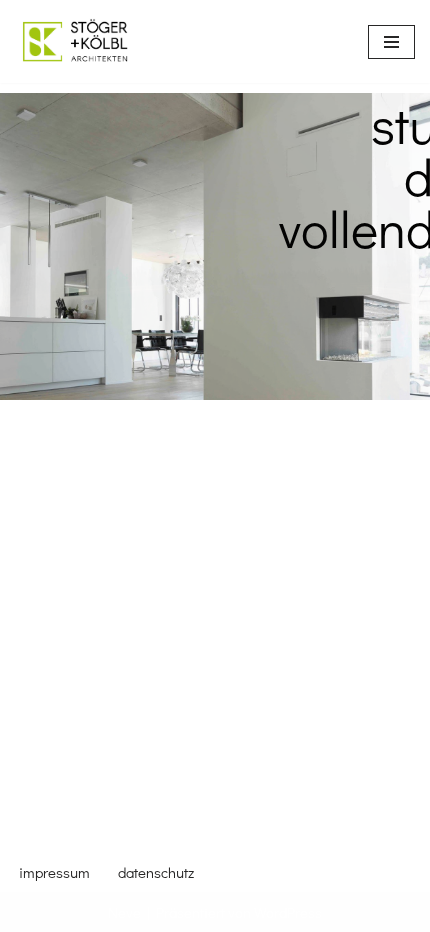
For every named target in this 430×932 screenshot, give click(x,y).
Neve (124, 912)
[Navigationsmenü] (391, 42)
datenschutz (156, 872)
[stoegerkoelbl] (75, 41)
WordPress (288, 912)
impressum (54, 872)
